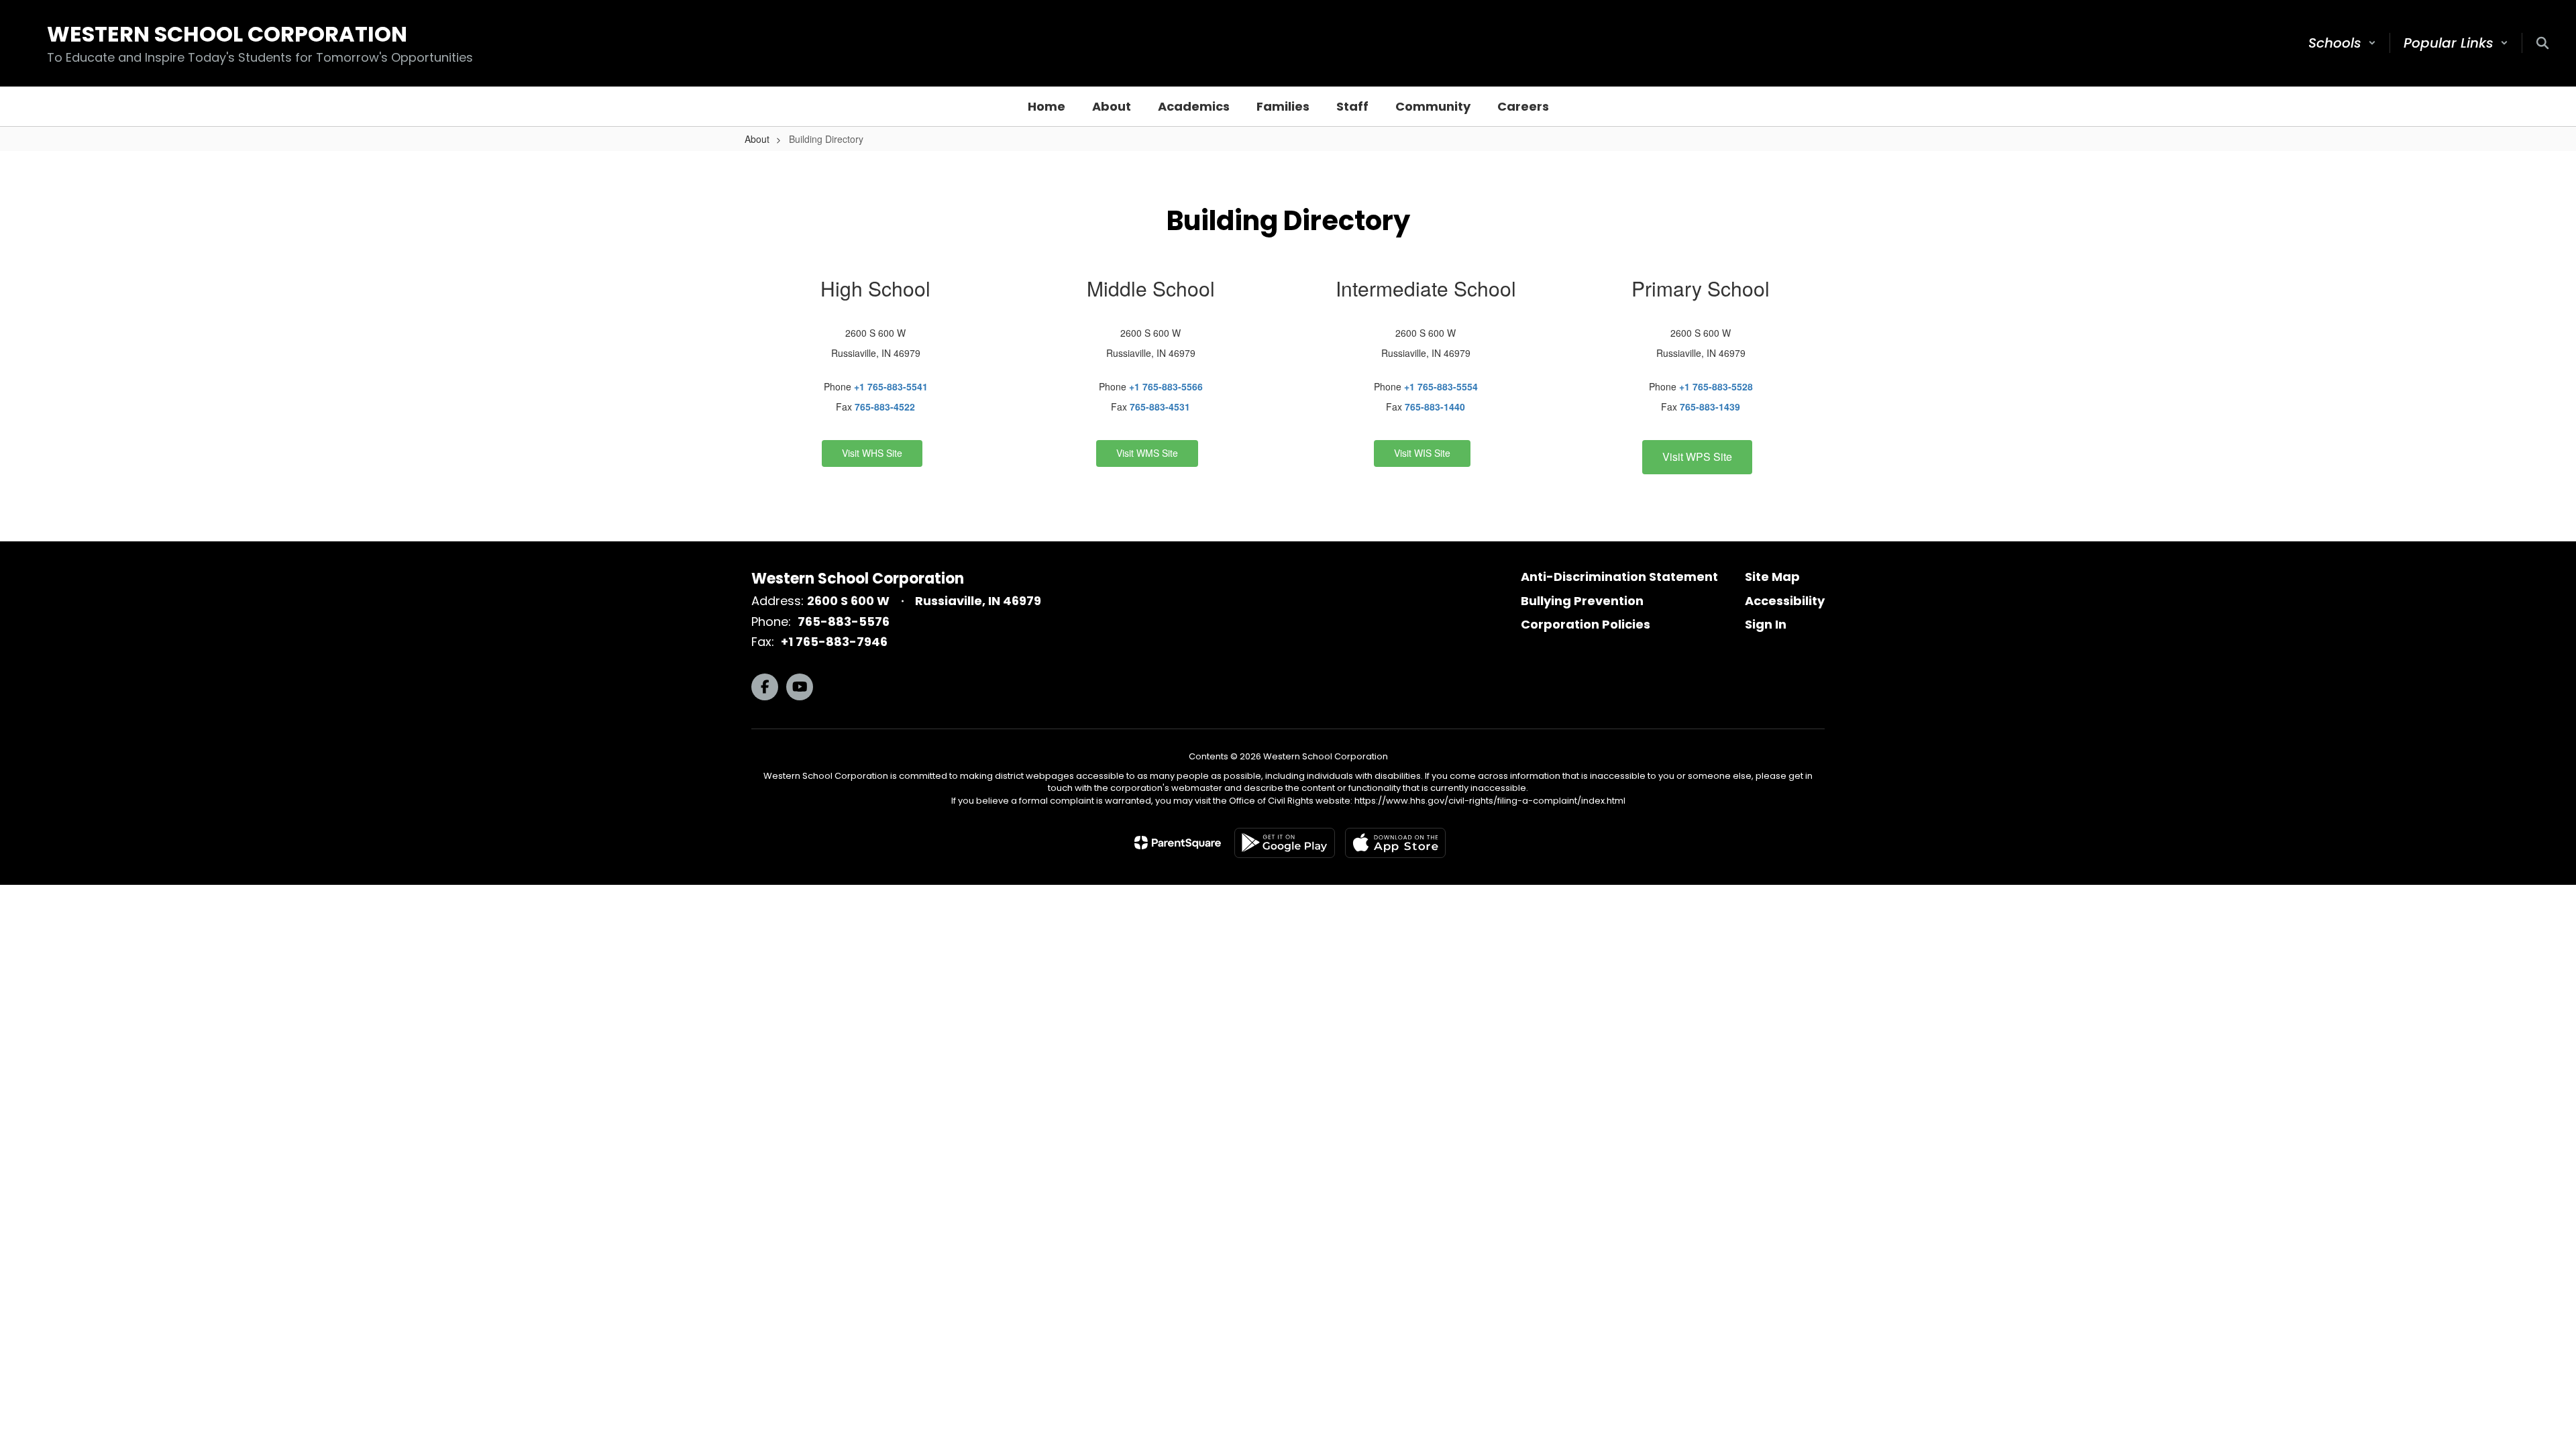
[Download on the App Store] (1395, 843)
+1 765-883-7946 (834, 642)
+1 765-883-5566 (1166, 386)
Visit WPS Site (1697, 457)
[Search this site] (2542, 43)
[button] (2342, 43)
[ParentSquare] (1178, 843)
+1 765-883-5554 (1441, 386)
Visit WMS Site (1147, 453)
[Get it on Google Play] (1285, 843)
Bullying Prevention (1582, 601)
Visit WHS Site (872, 453)
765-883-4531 (1160, 407)
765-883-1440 (1435, 407)
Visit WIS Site (1422, 453)
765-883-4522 (885, 407)
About (757, 139)
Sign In (1766, 624)
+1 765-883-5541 (891, 386)
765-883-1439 (1710, 407)
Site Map (1772, 577)
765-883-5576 (844, 622)
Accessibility (1785, 601)
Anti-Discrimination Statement (1619, 577)
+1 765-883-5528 (1716, 386)
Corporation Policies (1586, 624)
